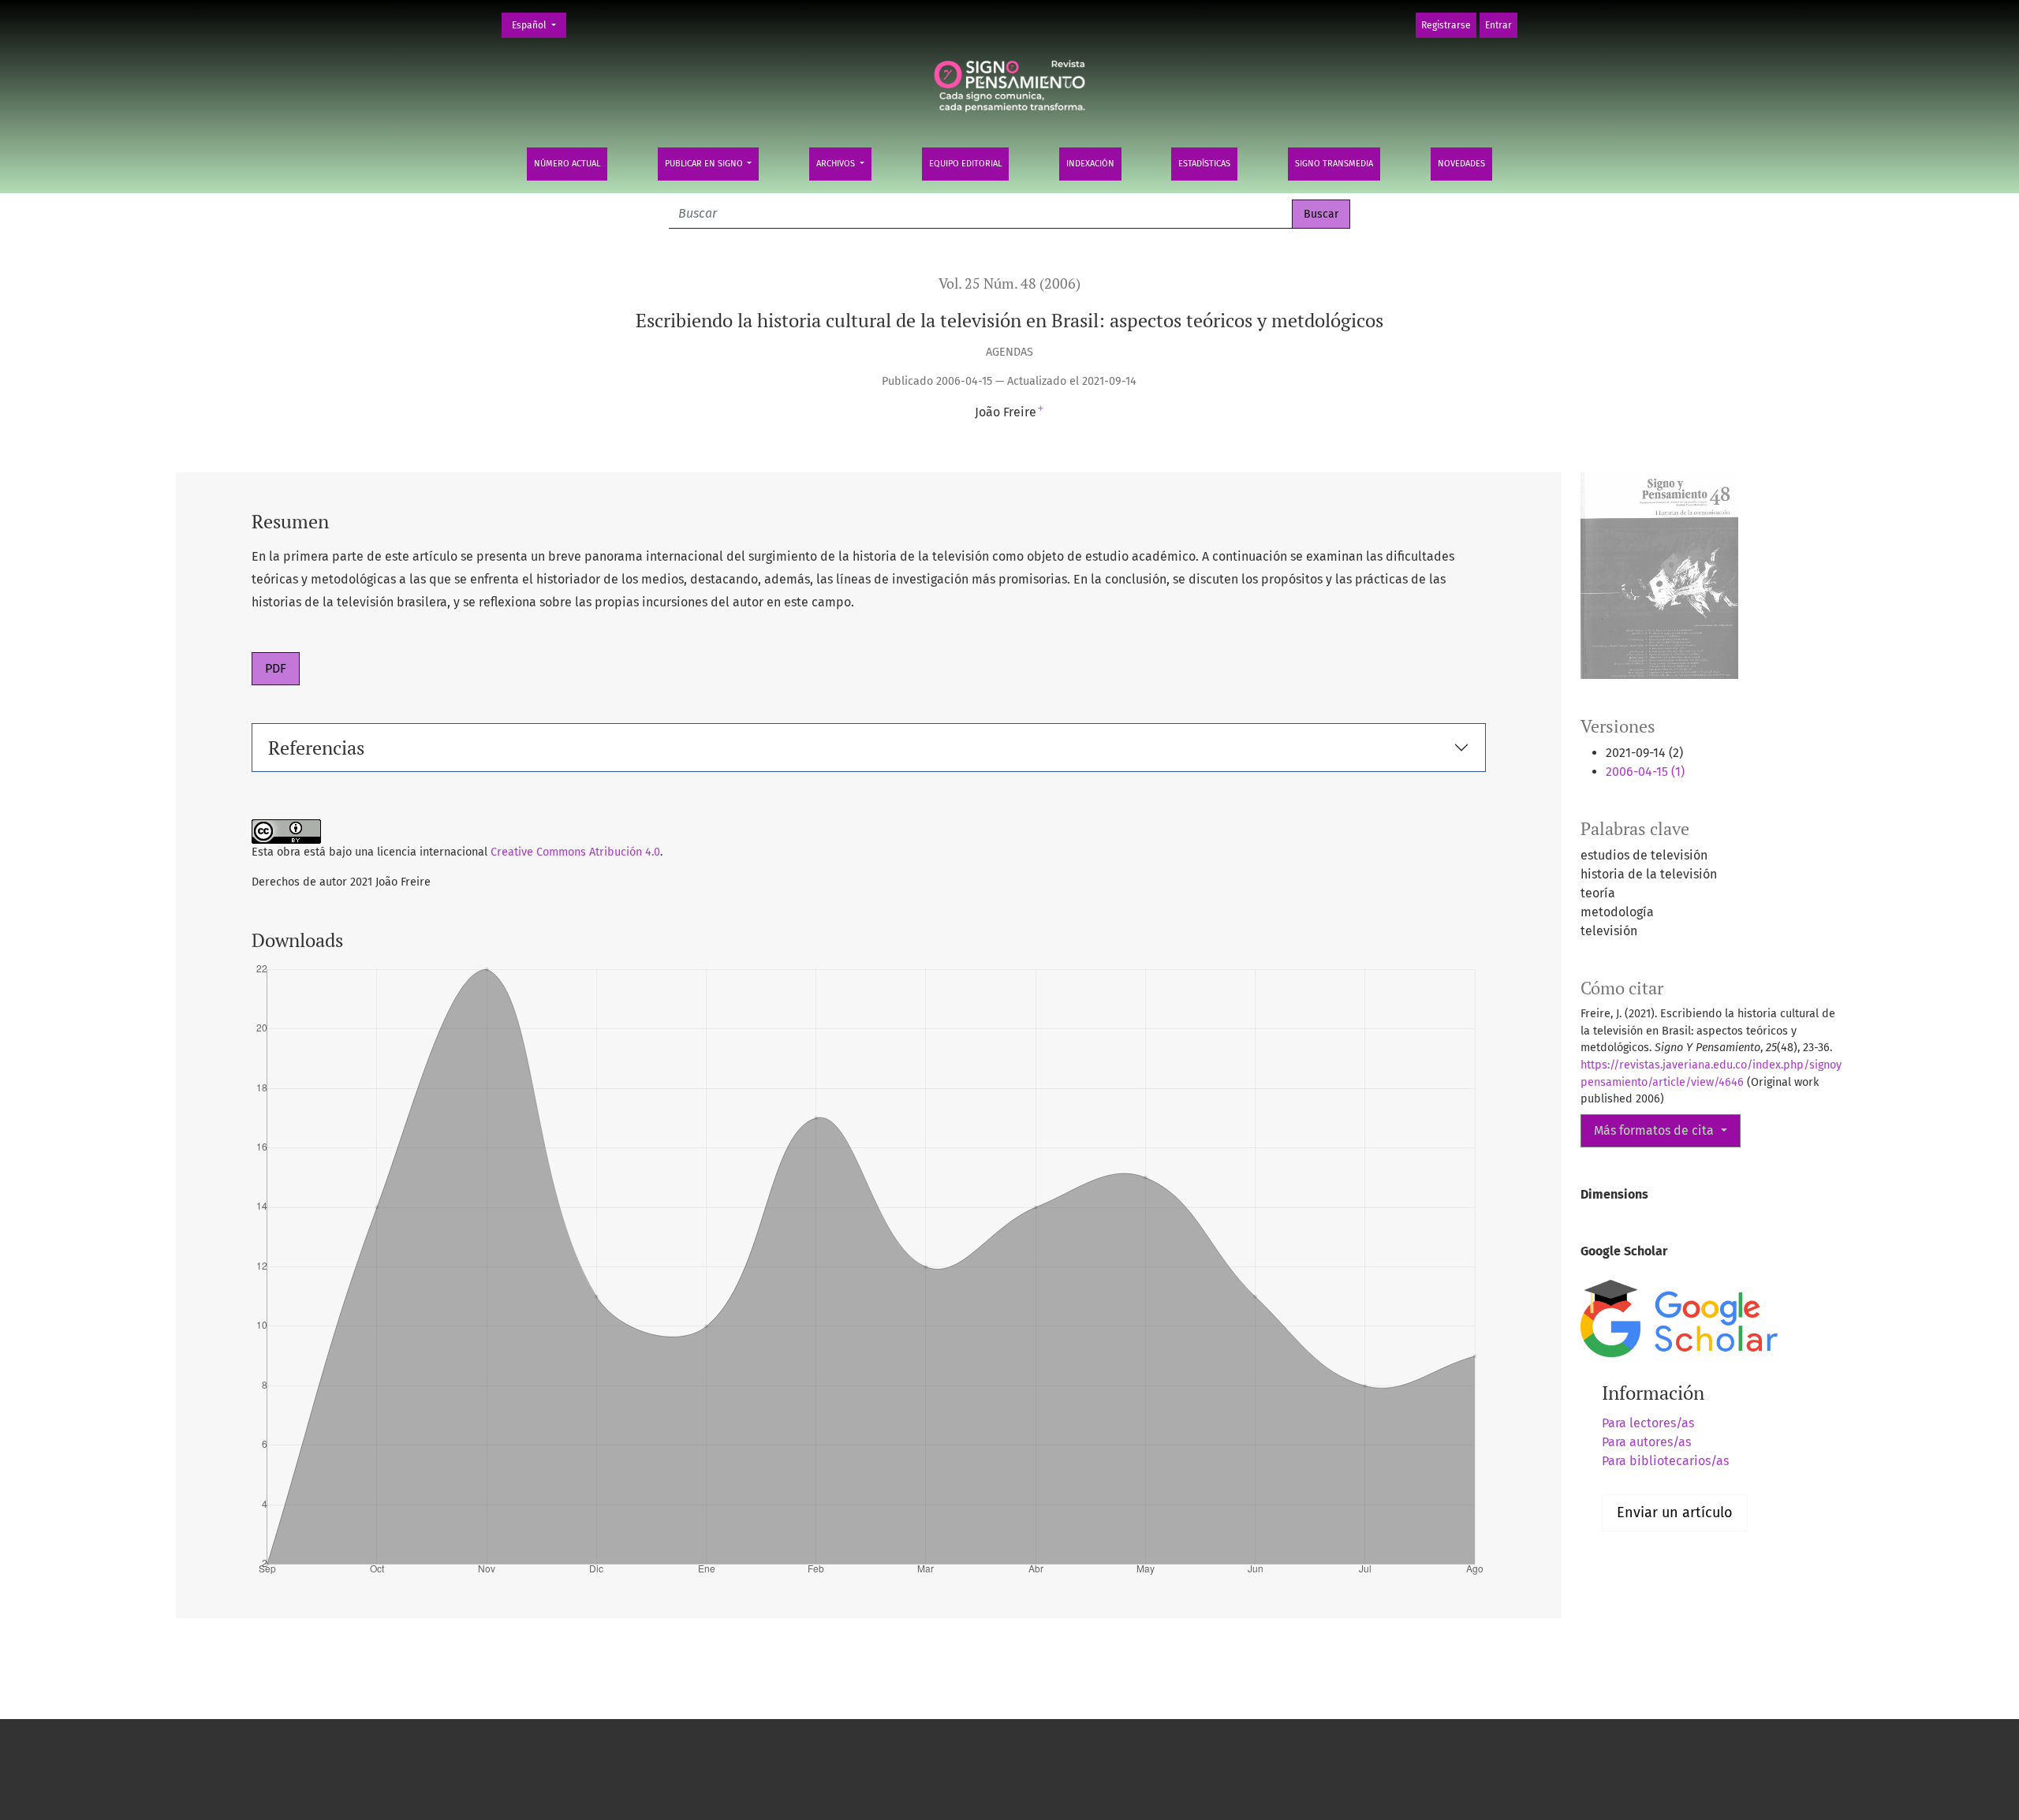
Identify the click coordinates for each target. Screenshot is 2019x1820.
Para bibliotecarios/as (1665, 1461)
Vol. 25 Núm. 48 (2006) (1009, 283)
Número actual (567, 164)
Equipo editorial (965, 164)
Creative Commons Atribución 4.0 (575, 852)
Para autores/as (1646, 1442)
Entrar (1498, 25)
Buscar (1321, 214)
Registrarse (1446, 25)
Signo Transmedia (1334, 164)
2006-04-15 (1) (1645, 772)
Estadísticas (1204, 164)
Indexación (1090, 164)
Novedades (1461, 164)
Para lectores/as (1648, 1423)
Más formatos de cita (1655, 1130)
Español (539, 25)
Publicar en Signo (705, 164)
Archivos (837, 164)
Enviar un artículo (1675, 1512)
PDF (276, 668)
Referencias (316, 748)
